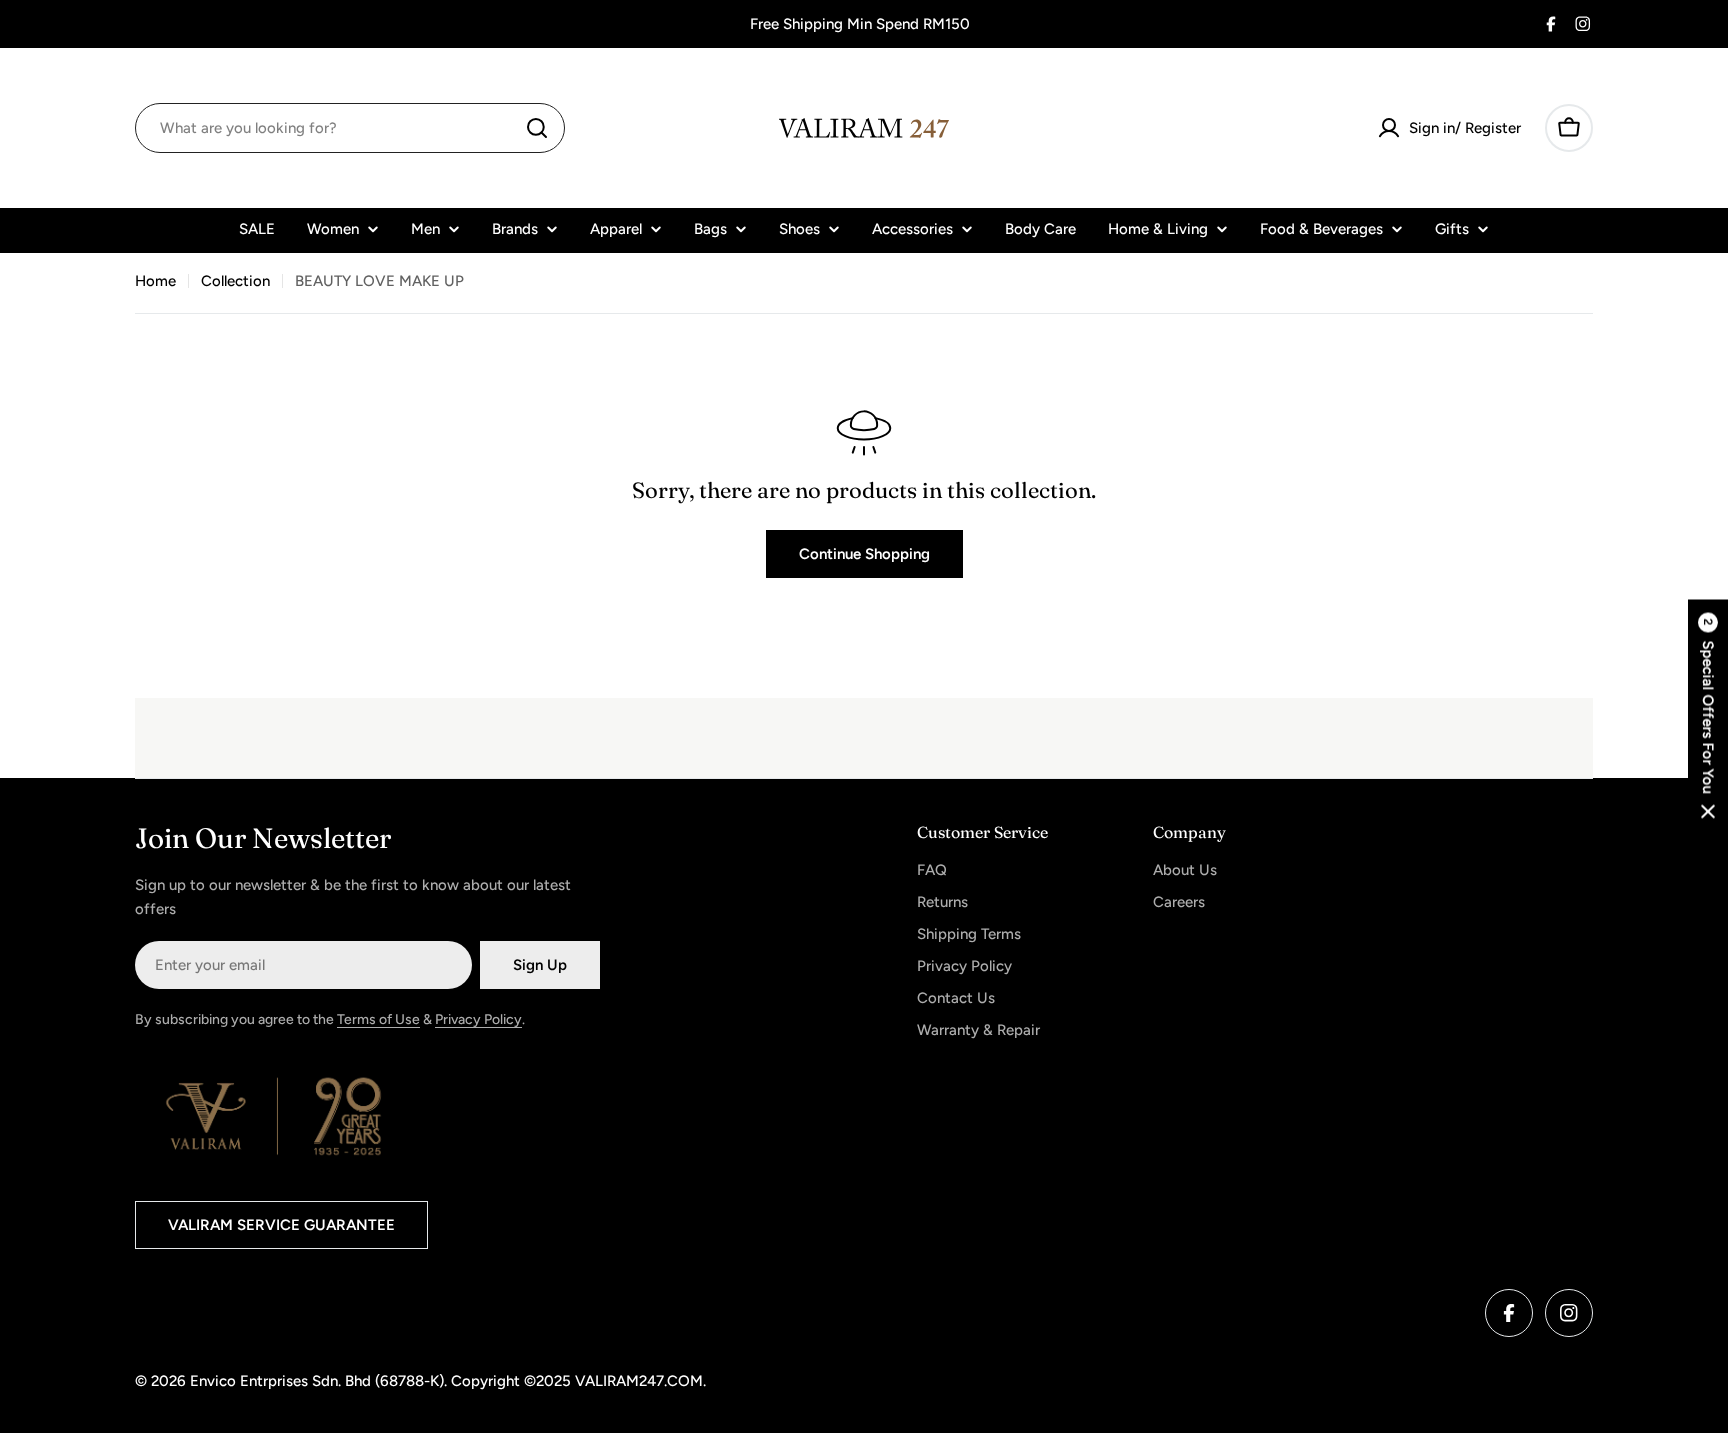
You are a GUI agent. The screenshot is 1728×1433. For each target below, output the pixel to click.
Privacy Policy (478, 1019)
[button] (1708, 716)
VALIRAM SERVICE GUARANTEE (281, 1225)
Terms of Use (378, 1019)
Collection (235, 281)
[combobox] (350, 128)
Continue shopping (864, 554)
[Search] (537, 128)
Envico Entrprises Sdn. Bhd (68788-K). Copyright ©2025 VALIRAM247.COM (446, 1381)
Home (155, 281)
